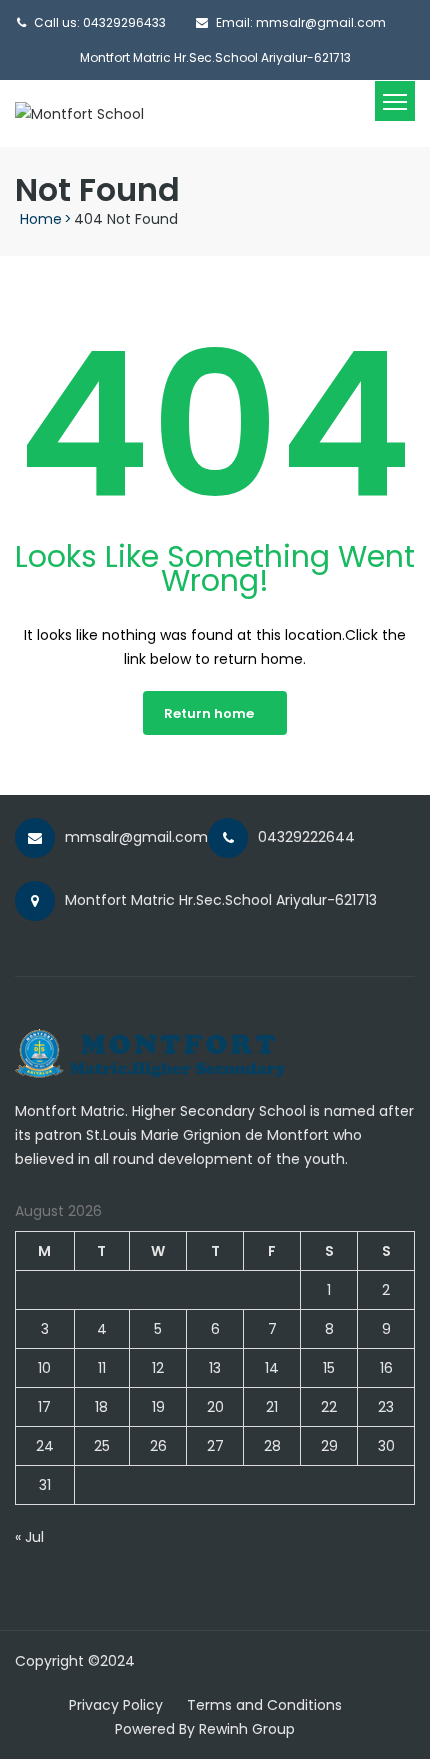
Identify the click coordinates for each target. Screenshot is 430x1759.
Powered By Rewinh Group (205, 1729)
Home (41, 219)
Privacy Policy (116, 1705)
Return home (209, 713)
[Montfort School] (79, 113)
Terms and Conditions (264, 1705)
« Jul (29, 1537)
